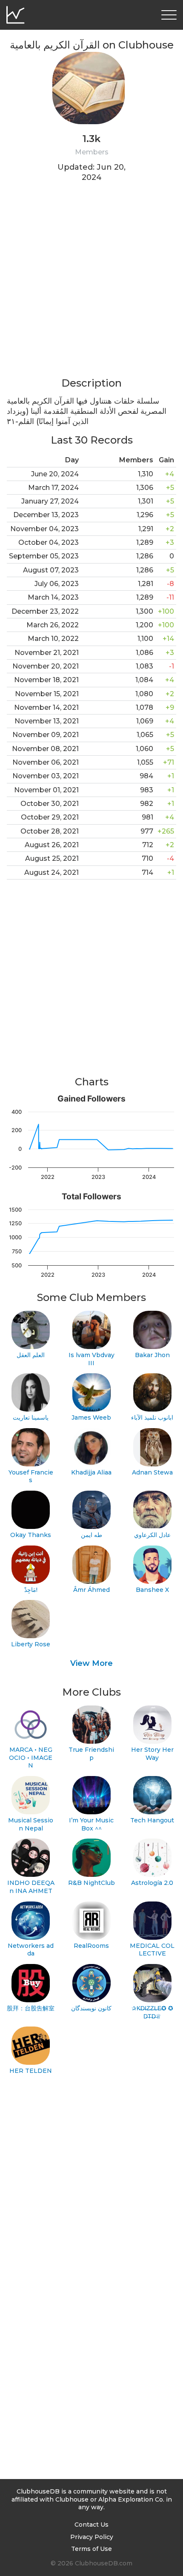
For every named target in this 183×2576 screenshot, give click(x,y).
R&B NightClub (91, 1883)
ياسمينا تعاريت (31, 1418)
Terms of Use (91, 2549)
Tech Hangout (152, 1820)
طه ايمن (91, 1535)
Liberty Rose (31, 1644)
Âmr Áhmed (91, 1590)
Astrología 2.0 (152, 1883)
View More (91, 1663)
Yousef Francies (31, 1476)
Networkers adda (31, 1950)
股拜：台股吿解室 (31, 2008)
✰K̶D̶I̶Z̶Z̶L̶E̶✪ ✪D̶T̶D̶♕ (152, 2012)
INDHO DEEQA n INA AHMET (31, 1887)
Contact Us (91, 2525)
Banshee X (152, 1590)
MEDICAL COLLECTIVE (152, 1950)
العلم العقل (31, 1355)
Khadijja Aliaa (91, 1472)
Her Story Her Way (152, 1754)
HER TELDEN (31, 2071)
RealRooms (91, 1946)
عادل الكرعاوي (152, 1535)
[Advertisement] (91, 285)
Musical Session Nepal (31, 1824)
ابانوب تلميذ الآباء (152, 1418)
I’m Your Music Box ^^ (91, 1824)
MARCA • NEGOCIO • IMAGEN (31, 1758)
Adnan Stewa (152, 1472)
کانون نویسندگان (91, 2008)
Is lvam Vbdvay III (91, 1359)
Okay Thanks (31, 1535)
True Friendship (91, 1754)
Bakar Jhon (152, 1355)
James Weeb (91, 1418)
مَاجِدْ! (31, 1590)
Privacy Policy (92, 2537)
